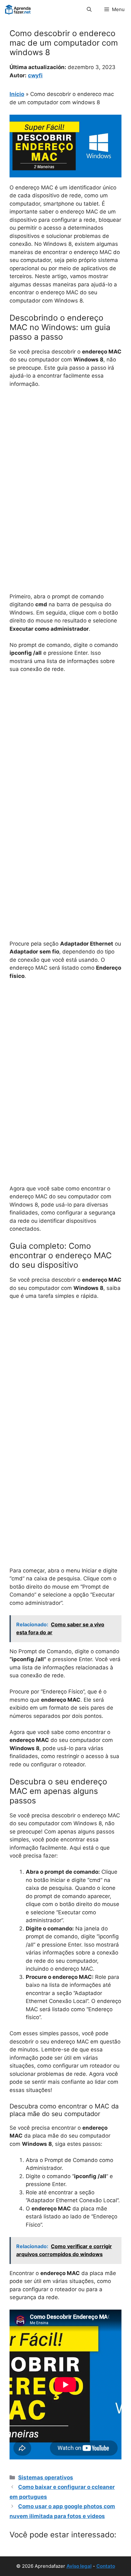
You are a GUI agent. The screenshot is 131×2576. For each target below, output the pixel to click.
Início (17, 94)
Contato (106, 2566)
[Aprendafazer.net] (18, 10)
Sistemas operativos (46, 2477)
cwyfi (35, 75)
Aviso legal (79, 2566)
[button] (89, 10)
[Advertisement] (65, 462)
